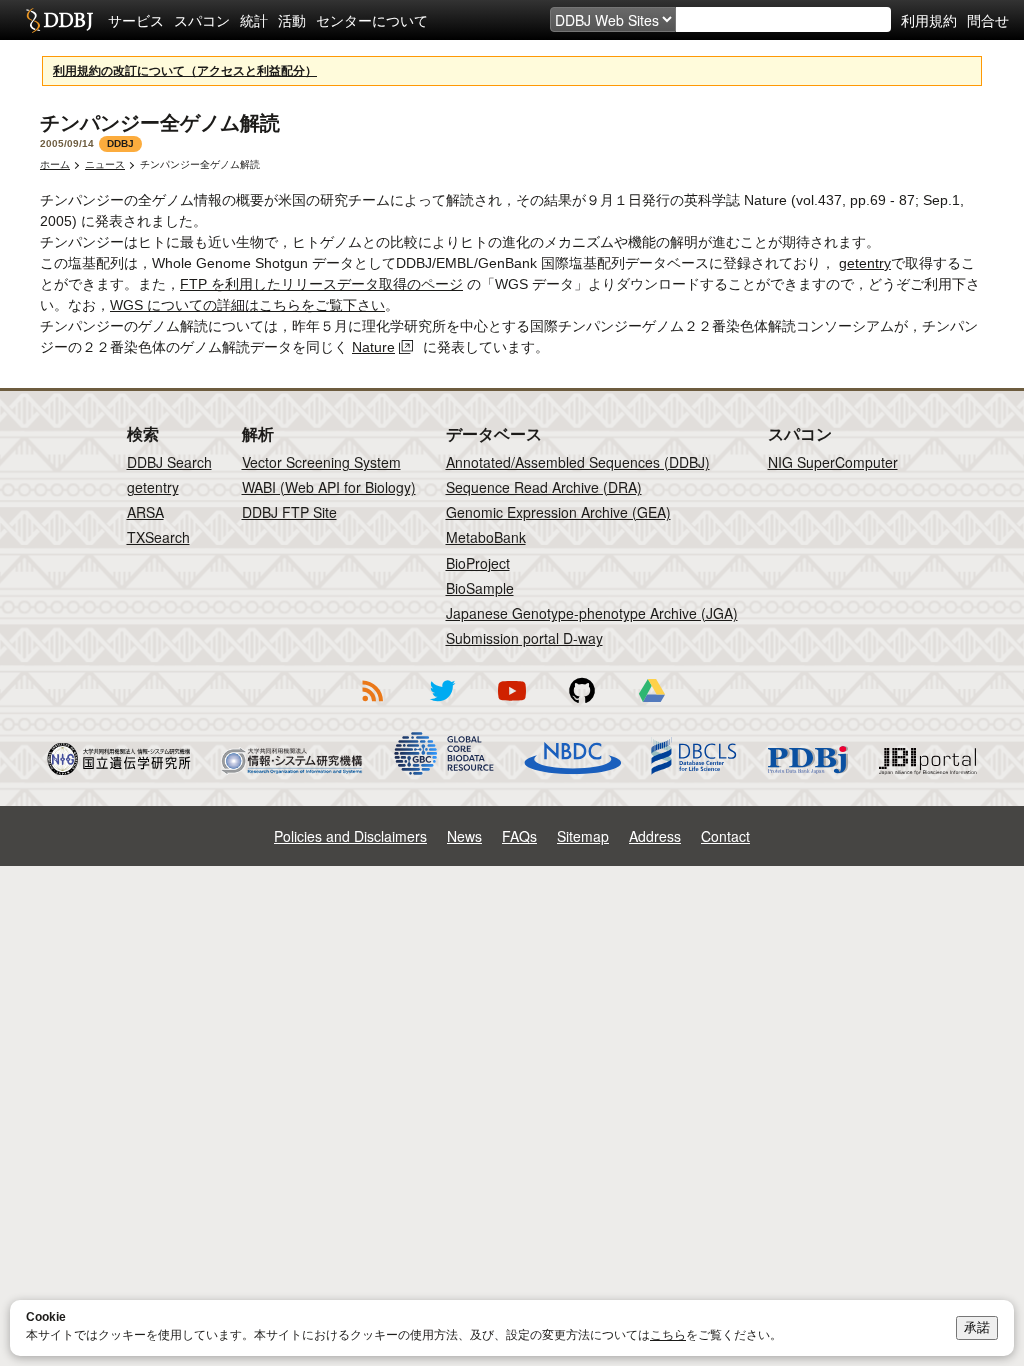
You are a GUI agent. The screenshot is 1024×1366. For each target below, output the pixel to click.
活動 (292, 20)
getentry (865, 263)
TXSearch (158, 537)
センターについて (372, 20)
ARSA (145, 512)
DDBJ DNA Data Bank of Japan (59, 20)
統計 (254, 20)
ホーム (55, 164)
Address (655, 836)
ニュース (105, 164)
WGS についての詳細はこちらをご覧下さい (247, 305)
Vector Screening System (321, 462)
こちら (668, 1335)
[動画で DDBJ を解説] (512, 705)
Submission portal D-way (524, 638)
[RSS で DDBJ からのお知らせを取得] (372, 705)
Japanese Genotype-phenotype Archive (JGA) (592, 613)
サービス (136, 20)
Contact (725, 836)
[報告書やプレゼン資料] (652, 705)
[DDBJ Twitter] (442, 705)
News (464, 836)
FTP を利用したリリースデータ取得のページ (321, 284)
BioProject (478, 563)
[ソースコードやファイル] (582, 705)
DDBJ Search (169, 462)
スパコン (202, 20)
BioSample (480, 588)
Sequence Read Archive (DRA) (544, 487)
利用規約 (929, 20)
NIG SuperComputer (833, 462)
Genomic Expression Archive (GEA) (558, 512)
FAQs (519, 836)
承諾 (977, 1327)
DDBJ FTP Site (289, 512)
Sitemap (583, 836)
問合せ (988, 20)
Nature (373, 347)
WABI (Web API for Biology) (329, 487)
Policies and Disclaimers (350, 836)
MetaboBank (486, 537)
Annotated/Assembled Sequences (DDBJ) (578, 462)
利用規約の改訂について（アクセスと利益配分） (185, 71)
